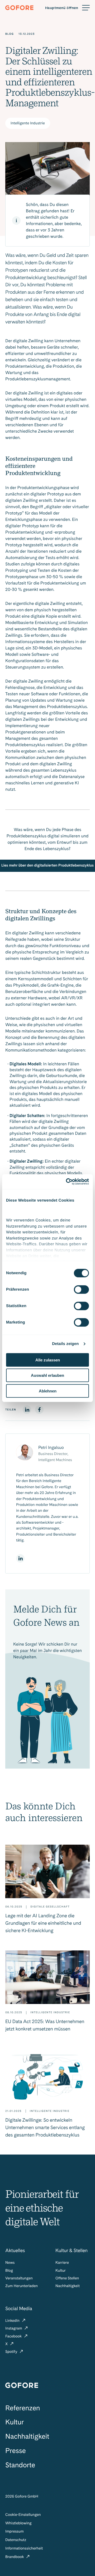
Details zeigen (65, 1344)
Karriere (62, 2263)
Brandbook (15, 2557)
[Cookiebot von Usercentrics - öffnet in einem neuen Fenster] (67, 1182)
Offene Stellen (67, 2278)
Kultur (61, 2271)
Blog (9, 2271)
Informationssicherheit (24, 2548)
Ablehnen (48, 1391)
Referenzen (23, 2408)
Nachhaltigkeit (68, 2286)
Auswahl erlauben (47, 1375)
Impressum (15, 2531)
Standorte (20, 2465)
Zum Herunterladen (22, 2286)
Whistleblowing (18, 2523)
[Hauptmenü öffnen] (67, 8)
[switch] (81, 1289)
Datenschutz (16, 2540)
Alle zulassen (48, 1360)
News (10, 2263)
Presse (15, 2451)
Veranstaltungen (19, 2278)
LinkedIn (13, 2321)
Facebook (14, 2336)
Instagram (14, 2328)
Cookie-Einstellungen (23, 2515)
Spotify (12, 2352)
